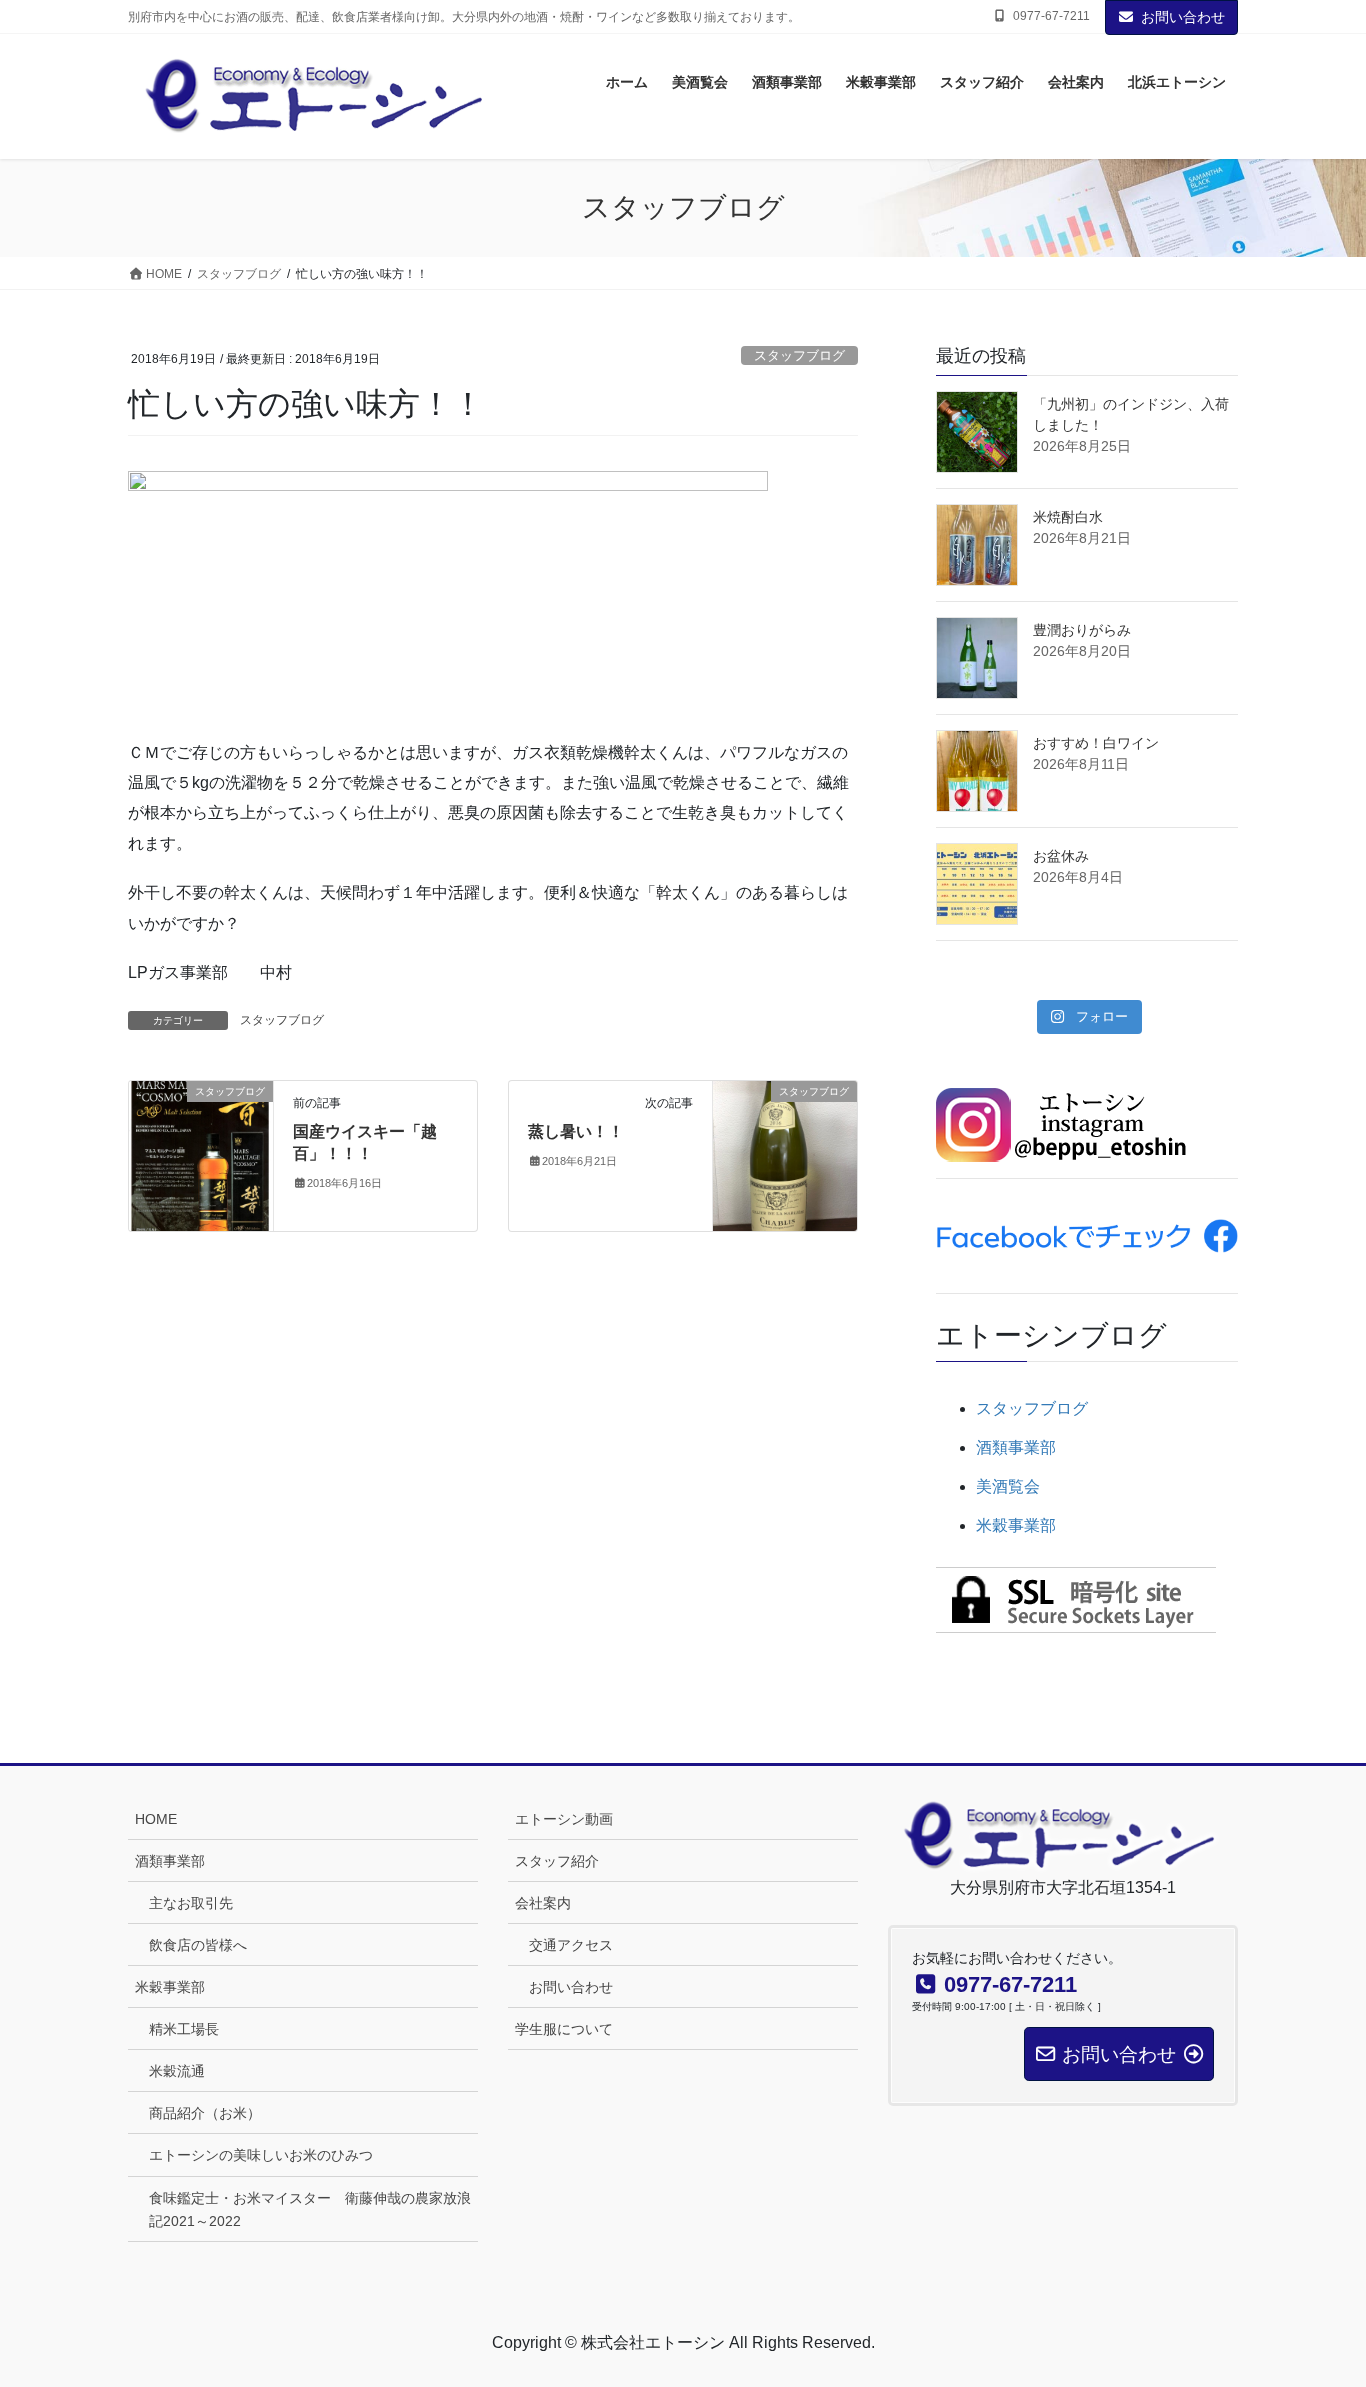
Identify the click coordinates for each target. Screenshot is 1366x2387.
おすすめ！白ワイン (1096, 743)
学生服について (564, 2029)
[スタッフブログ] (201, 1154)
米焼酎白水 (1068, 517)
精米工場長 (184, 2029)
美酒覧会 (1008, 1486)
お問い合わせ (1183, 17)
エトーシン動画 (564, 1819)
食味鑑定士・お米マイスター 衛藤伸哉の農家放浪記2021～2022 (310, 2209)
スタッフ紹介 (557, 1861)
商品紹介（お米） (205, 2113)
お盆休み (1061, 856)
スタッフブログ (799, 355)
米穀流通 (177, 2071)
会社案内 (543, 1903)
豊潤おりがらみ (1082, 630)
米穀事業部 (1016, 1525)
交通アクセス (571, 1945)
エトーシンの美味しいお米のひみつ (261, 2155)
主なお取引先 (191, 1903)
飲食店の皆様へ (198, 1945)
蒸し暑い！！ (576, 1131)
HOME (156, 1819)
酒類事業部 (1016, 1447)
